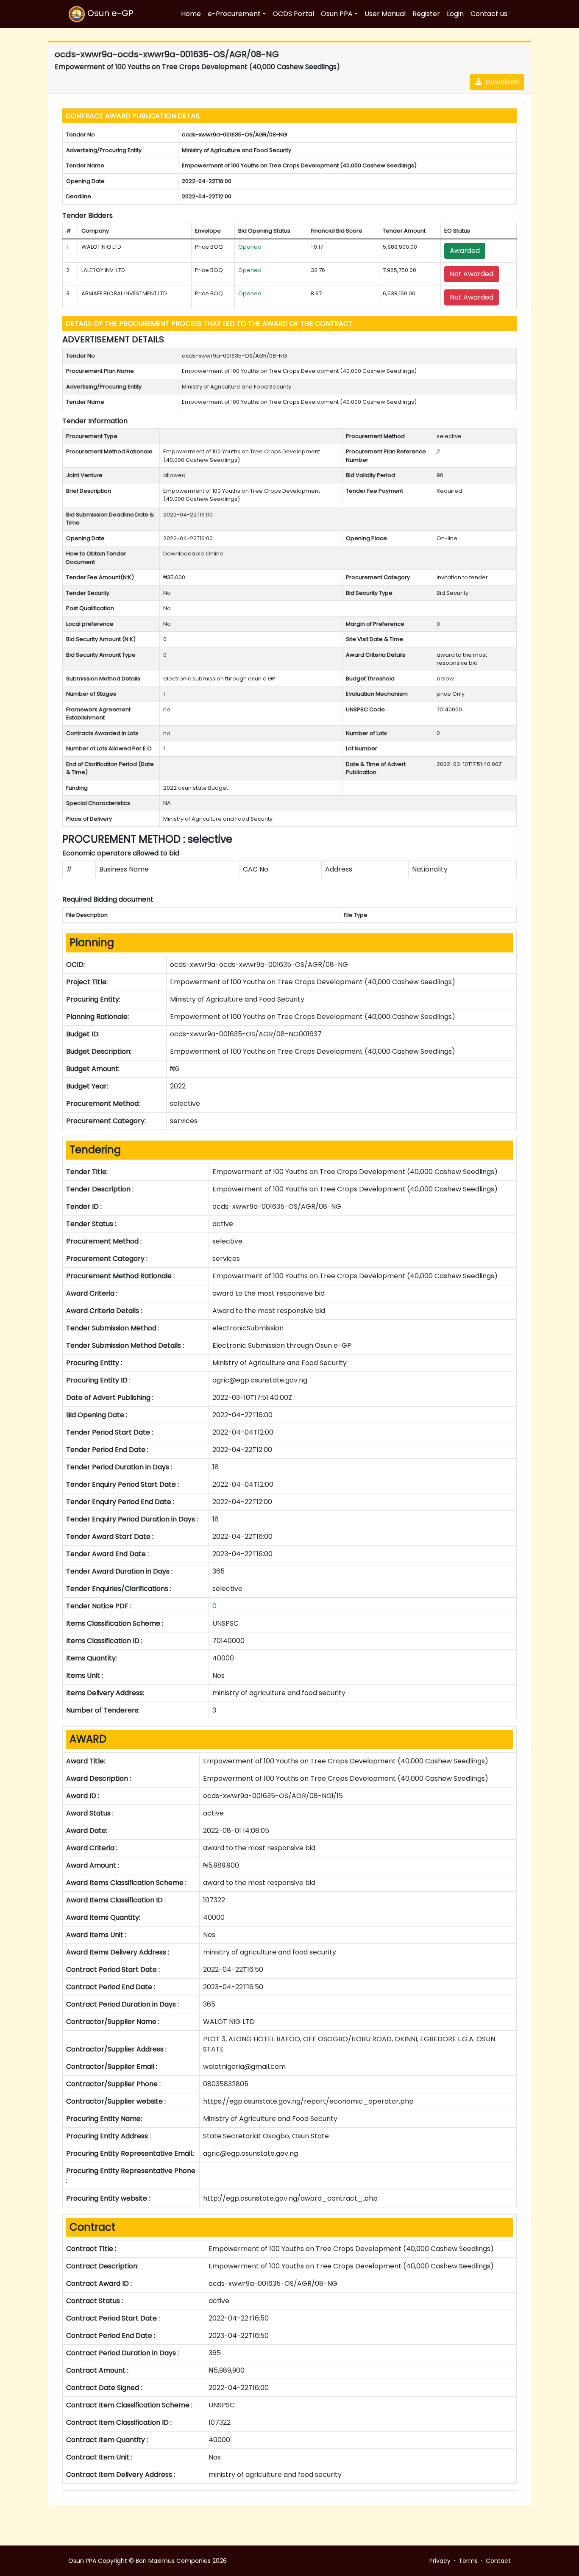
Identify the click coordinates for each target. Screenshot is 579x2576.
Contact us (489, 14)
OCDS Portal (293, 14)
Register (426, 14)
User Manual (385, 14)
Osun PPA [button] (337, 14)
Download (500, 82)
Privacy (440, 2561)
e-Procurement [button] (234, 14)
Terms (468, 2561)
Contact (498, 2561)
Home (191, 14)
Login (455, 14)
